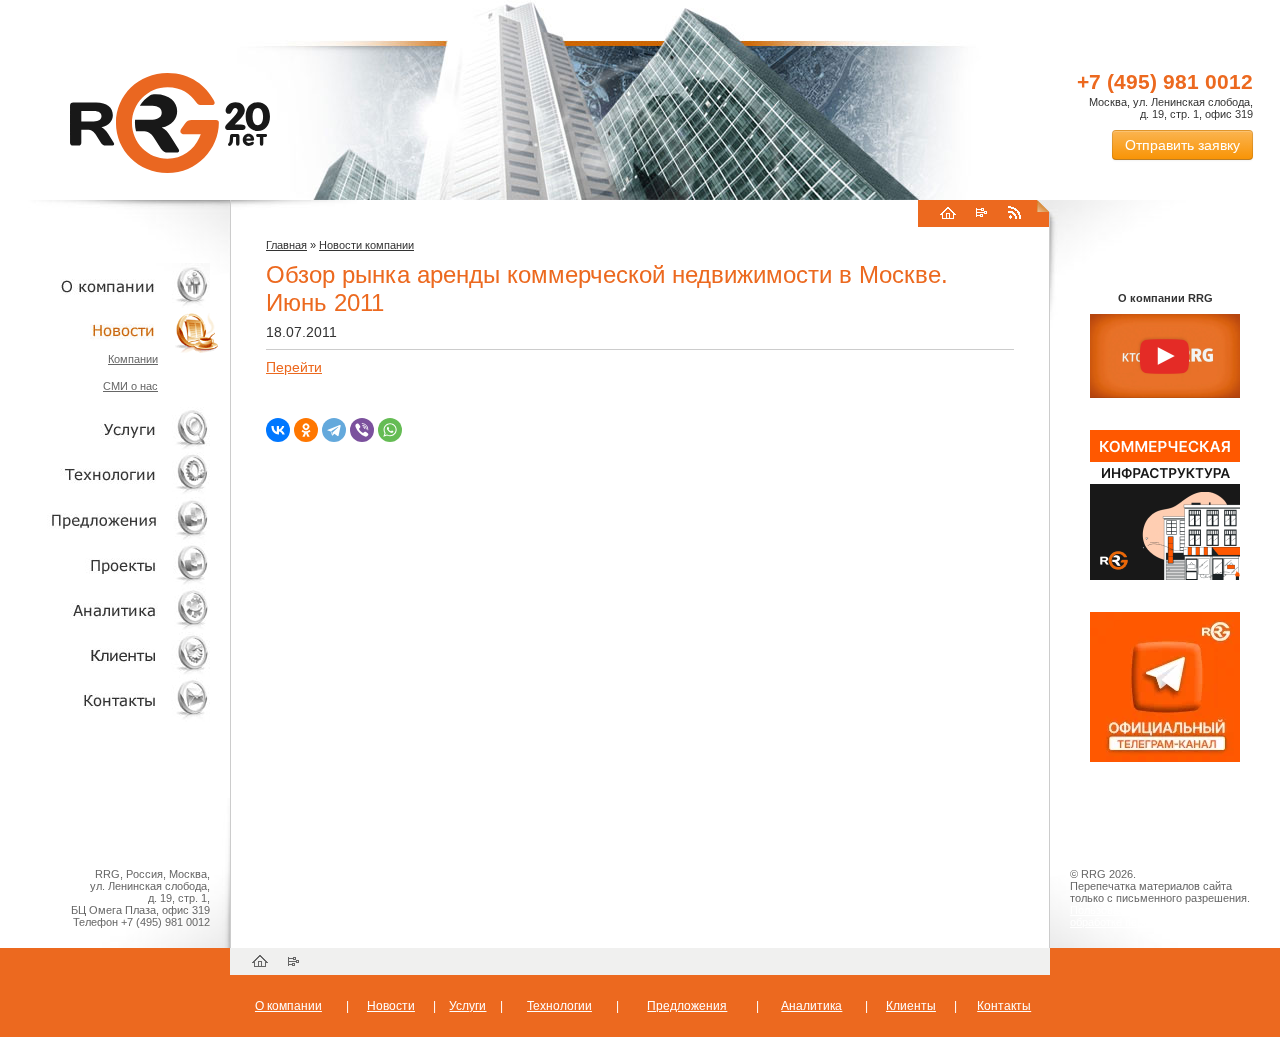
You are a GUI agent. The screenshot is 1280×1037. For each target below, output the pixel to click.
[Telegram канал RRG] (1165, 758)
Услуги (110, 429)
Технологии (110, 474)
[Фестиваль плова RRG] (1165, 576)
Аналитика (110, 609)
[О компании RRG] (1165, 357)
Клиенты (110, 654)
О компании (110, 285)
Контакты (110, 699)
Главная (286, 245)
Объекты (110, 519)
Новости (115, 330)
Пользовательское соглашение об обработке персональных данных (1157, 916)
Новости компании (366, 245)
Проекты (110, 564)
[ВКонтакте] (278, 430)
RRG (170, 123)
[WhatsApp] (390, 430)
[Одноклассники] (306, 430)
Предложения (687, 1006)
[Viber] (362, 430)
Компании (133, 359)
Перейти (294, 367)
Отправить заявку (1182, 145)
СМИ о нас (130, 386)
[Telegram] (334, 430)
